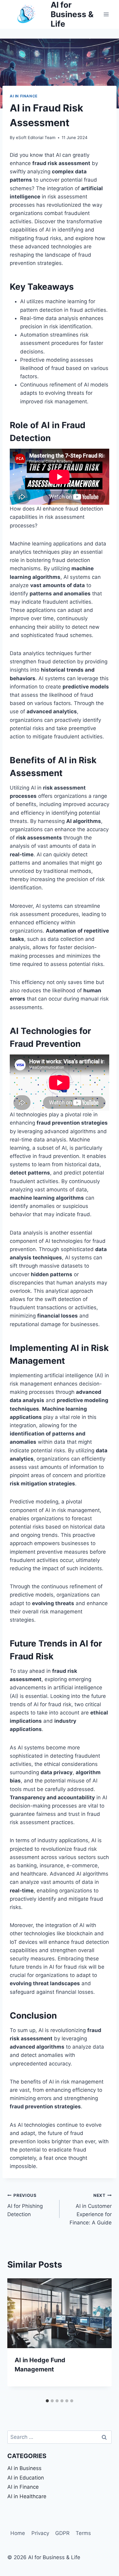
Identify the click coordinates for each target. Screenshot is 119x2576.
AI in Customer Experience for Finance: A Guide (91, 2209)
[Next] (101, 2337)
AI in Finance (24, 96)
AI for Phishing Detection (25, 2205)
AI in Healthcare (27, 2496)
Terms (83, 2533)
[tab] (47, 2401)
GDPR (62, 2533)
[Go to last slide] (18, 2337)
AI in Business (24, 2468)
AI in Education (26, 2478)
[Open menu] (106, 14)
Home (18, 2533)
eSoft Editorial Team (36, 138)
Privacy (40, 2533)
